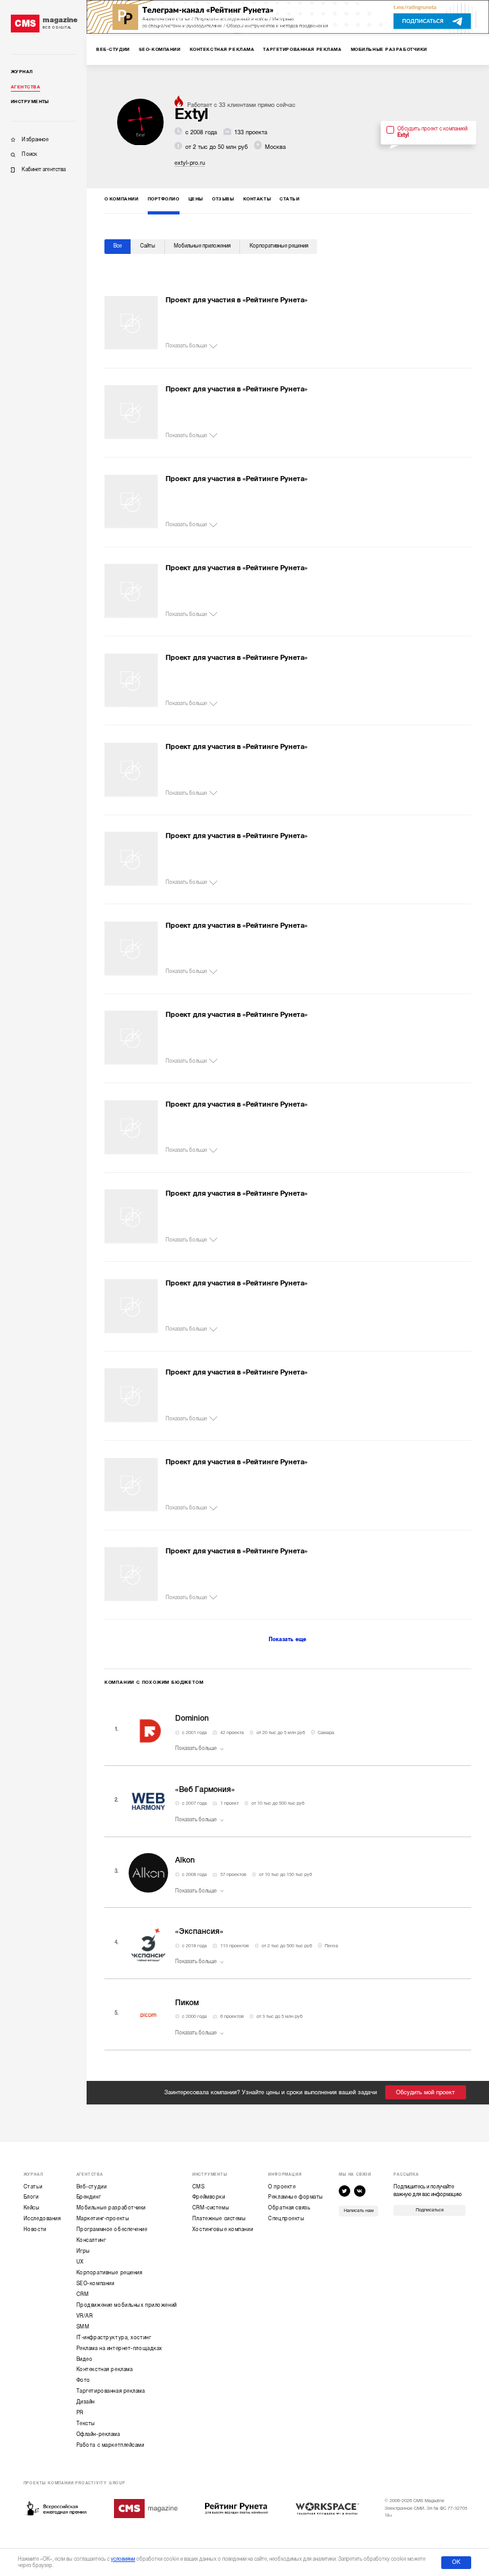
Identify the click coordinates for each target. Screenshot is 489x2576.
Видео (85, 2359)
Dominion (192, 1718)
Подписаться (430, 2210)
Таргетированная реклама (111, 2391)
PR (80, 2413)
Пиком (187, 2003)
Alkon (185, 1860)
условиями (123, 2559)
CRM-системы (211, 2208)
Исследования (42, 2219)
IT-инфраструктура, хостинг (114, 2338)
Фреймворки (209, 2197)
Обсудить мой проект (425, 2092)
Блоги (31, 2197)
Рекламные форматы (296, 2197)
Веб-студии (92, 2187)
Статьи (33, 2187)
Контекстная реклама (105, 2369)
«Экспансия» (199, 1931)
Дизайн (86, 2402)
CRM (83, 2294)
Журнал (22, 72)
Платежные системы (219, 2219)
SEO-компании (96, 2284)
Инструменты (30, 102)
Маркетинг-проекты (103, 2219)
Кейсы (32, 2208)
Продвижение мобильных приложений (127, 2305)
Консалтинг (91, 2240)
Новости (35, 2229)
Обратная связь (289, 2208)
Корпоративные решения (110, 2273)
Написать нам (359, 2211)
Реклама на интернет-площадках (119, 2348)
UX (80, 2262)
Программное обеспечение (112, 2229)
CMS (199, 2187)
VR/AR (85, 2316)
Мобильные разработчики (111, 2208)
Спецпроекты (286, 2219)
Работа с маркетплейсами (110, 2445)
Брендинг (89, 2197)
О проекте (282, 2187)
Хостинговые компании (223, 2229)
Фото (83, 2380)
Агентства (25, 87)
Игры (83, 2251)
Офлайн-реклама (98, 2434)
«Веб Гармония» (205, 1789)
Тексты (86, 2424)
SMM (83, 2327)
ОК (456, 2562)
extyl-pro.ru (190, 163)
